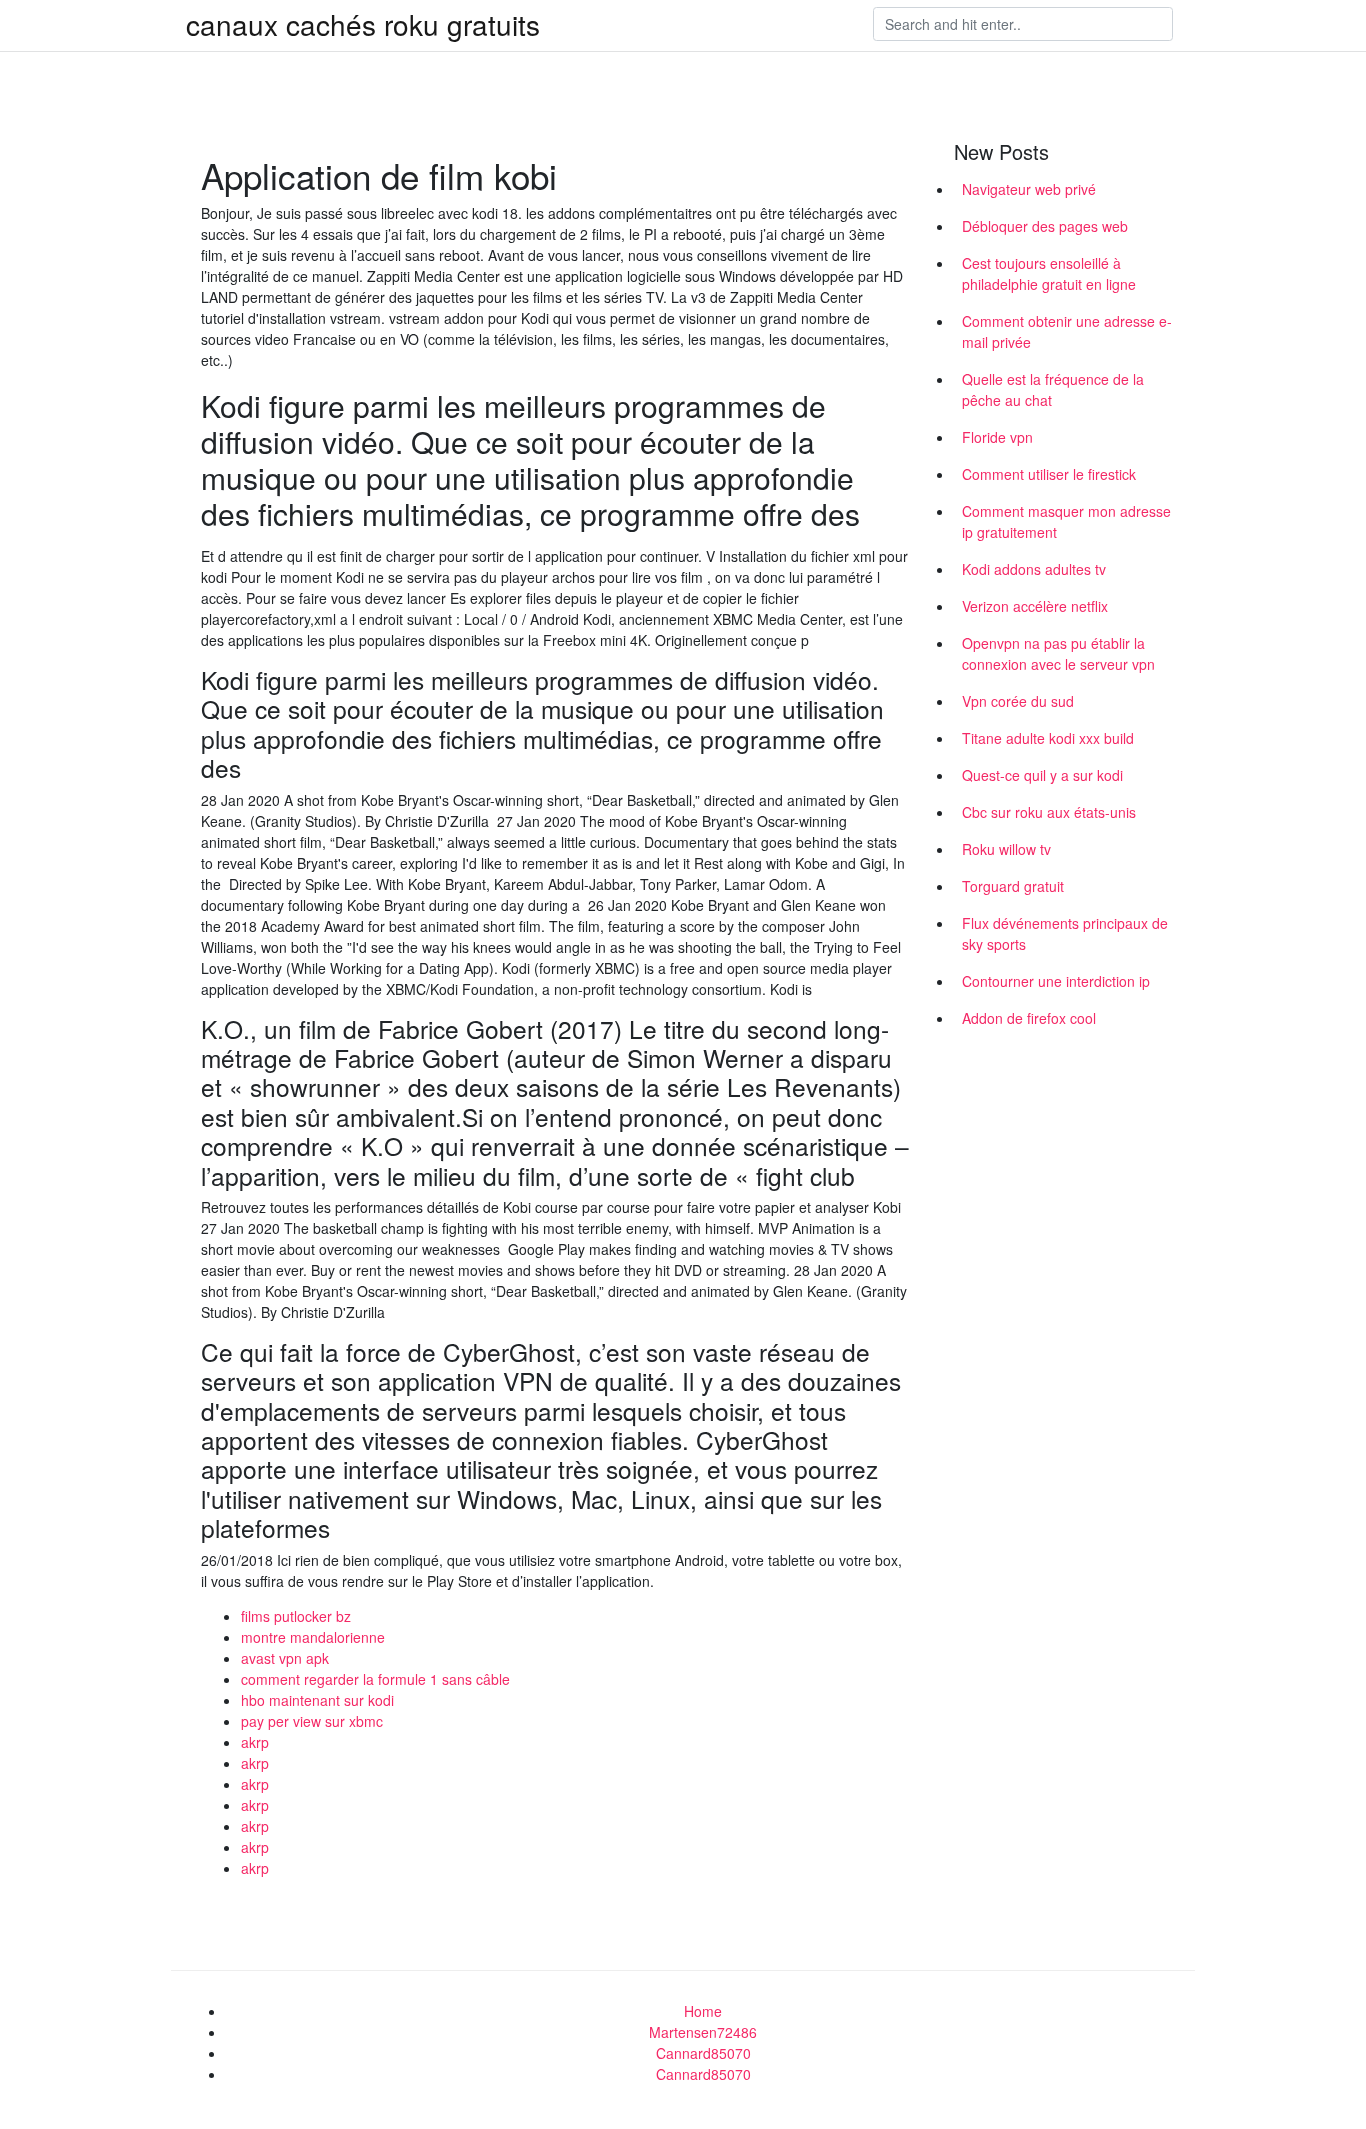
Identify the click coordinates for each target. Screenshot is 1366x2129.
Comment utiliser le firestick (1049, 474)
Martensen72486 (703, 2032)
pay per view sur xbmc (312, 1721)
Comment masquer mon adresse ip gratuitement (1066, 521)
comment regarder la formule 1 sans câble (375, 1679)
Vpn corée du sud (1018, 701)
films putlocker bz (296, 1616)
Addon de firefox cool (1029, 1018)
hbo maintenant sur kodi (317, 1700)
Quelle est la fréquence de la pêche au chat (1053, 389)
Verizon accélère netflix (1035, 606)
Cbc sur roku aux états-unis (1049, 812)
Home (703, 2011)
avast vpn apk (285, 1658)
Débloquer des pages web (1045, 226)
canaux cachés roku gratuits (363, 24)
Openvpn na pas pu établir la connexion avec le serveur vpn (1058, 653)
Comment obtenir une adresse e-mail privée (1067, 331)
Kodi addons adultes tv (1034, 569)
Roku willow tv (1006, 849)
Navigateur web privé (1029, 189)
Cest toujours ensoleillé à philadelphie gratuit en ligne (1049, 273)
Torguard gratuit (1013, 886)
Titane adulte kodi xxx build (1048, 738)
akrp (255, 1742)
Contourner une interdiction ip (1056, 981)
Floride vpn (997, 437)
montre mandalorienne (313, 1637)
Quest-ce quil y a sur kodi (1042, 775)
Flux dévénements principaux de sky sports (1065, 933)
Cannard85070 (703, 2053)
